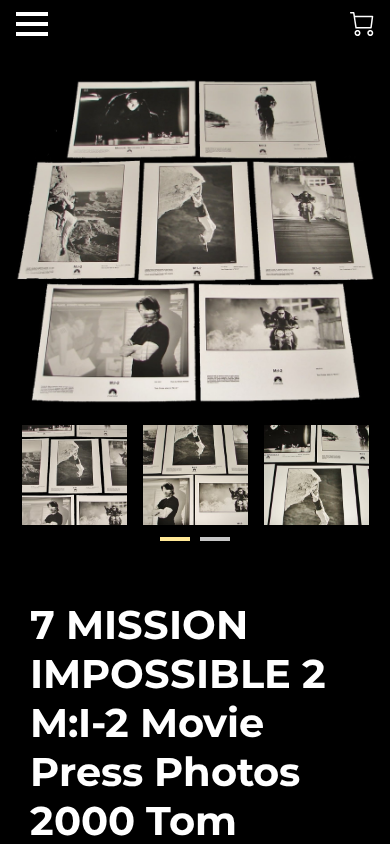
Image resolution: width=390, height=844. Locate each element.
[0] (362, 24)
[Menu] (32, 24)
